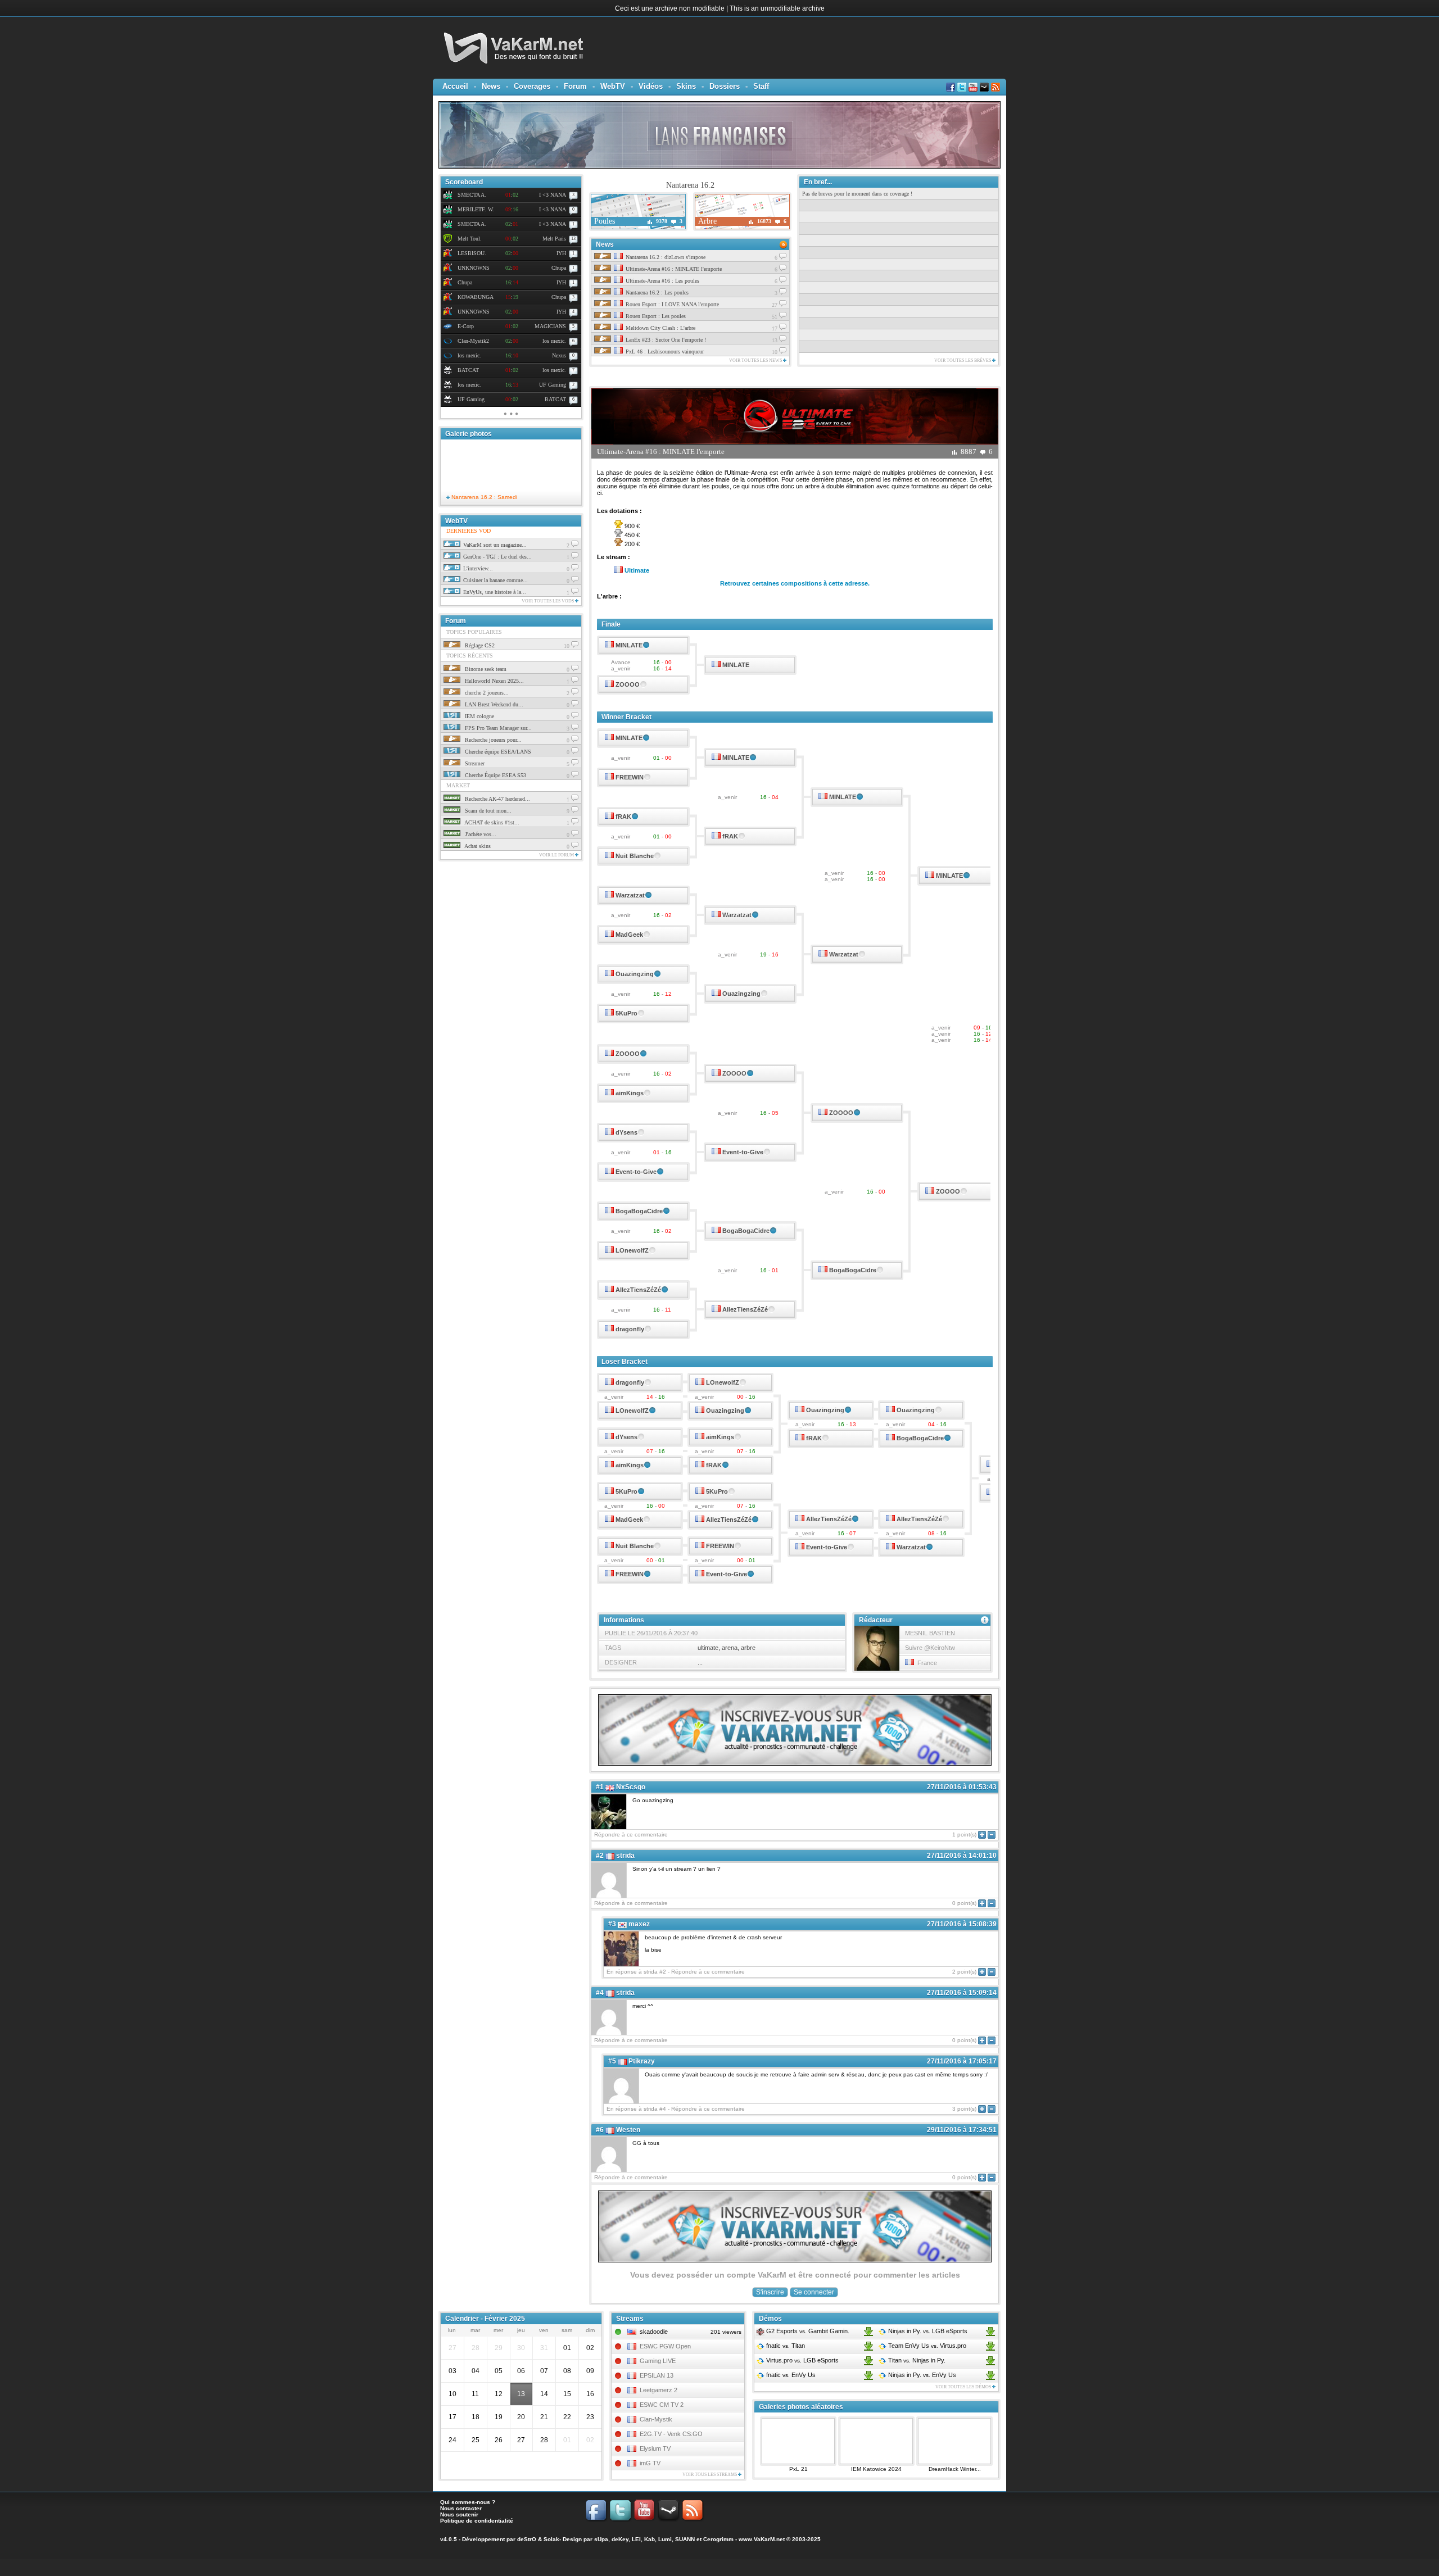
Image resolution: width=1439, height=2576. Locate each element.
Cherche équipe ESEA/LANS (497, 752)
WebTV (613, 86)
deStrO (527, 2539)
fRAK (623, 817)
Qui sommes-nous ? (468, 2502)
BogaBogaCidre (639, 1211)
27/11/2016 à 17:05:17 (962, 2061)
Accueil (455, 86)
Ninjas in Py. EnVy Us (921, 2375)
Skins (686, 86)
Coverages (532, 86)
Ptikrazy (642, 2061)
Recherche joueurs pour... (492, 740)
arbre (748, 1648)
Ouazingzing (635, 974)
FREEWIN (630, 777)
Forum (575, 86)
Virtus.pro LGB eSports (802, 2360)
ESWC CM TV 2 (662, 2405)
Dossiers (725, 86)
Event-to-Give (743, 1152)
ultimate (708, 1648)
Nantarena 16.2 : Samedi (483, 497)
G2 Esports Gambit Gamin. (807, 2331)
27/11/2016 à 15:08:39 (962, 1924)
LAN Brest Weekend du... (493, 704)
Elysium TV (655, 2448)
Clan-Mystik (656, 2419)
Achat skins (477, 846)
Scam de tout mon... (487, 811)
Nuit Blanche (635, 856)
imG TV (650, 2463)
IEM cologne (479, 716)
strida (625, 1856)
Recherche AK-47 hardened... (497, 799)
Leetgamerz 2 (659, 2390)
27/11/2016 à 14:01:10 (962, 1856)
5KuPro (626, 1013)
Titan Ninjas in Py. (916, 2360)
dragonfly (630, 1329)
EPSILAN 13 (657, 2375)
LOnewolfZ (632, 1250)
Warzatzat (630, 895)
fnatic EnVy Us (790, 2375)
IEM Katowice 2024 (876, 2469)
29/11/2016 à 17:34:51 (962, 2130)
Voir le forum (557, 855)
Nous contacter (461, 2508)
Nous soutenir (459, 2514)
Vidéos (651, 86)
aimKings (630, 1093)
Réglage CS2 (479, 645)
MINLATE (629, 645)
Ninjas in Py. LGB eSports (927, 2331)
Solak (551, 2539)
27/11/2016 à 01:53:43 (962, 1787)
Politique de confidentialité (477, 2521)
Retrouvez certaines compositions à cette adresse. (795, 583)
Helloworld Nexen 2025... (494, 681)
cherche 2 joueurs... (486, 693)
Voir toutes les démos (964, 2387)
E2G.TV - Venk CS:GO (671, 2434)
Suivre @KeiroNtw (930, 1648)
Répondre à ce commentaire (631, 1835)
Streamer (474, 763)
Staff (761, 86)
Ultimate (637, 570)
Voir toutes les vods (548, 601)
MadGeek (629, 935)
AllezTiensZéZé (638, 1290)
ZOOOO (628, 684)
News (491, 86)
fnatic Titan (785, 2346)
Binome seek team (485, 669)
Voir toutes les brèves (963, 360)
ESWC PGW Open (665, 2346)
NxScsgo (631, 1787)
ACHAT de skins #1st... (491, 822)
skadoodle (654, 2332)
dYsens (626, 1132)
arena (730, 1648)
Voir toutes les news (756, 360)
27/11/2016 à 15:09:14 (962, 1993)
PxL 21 (798, 2469)
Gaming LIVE (658, 2361)
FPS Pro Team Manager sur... (497, 728)
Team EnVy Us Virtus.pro (926, 2346)
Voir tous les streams (710, 2475)
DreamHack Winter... (955, 2469)
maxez (639, 1924)
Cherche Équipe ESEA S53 (495, 775)
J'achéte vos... (480, 834)
